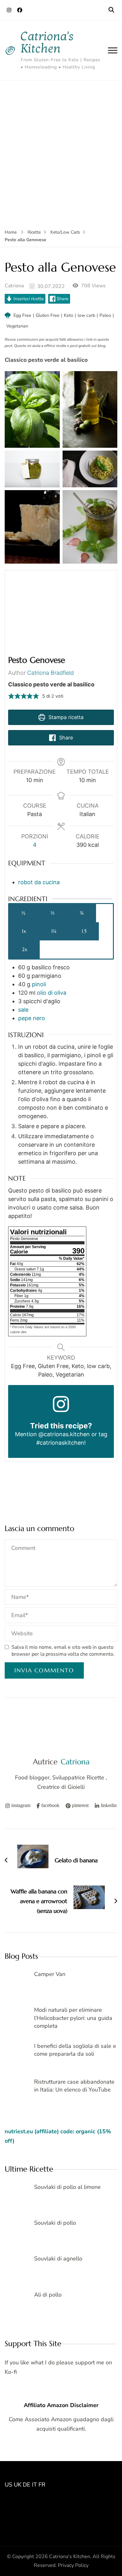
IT (34, 2485)
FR (42, 2485)
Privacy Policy (73, 2565)
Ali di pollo (48, 2295)
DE (27, 2485)
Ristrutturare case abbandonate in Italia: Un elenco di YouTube (74, 2086)
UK (18, 2485)
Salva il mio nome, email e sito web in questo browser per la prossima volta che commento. (63, 1651)
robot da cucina (39, 882)
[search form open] (111, 10)
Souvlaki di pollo (55, 2223)
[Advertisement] (61, 145)
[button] (11, 696)
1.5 (84, 931)
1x (24, 931)
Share (62, 299)
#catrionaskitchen (60, 1443)
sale (23, 1010)
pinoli (39, 984)
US (8, 2485)
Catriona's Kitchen (47, 42)
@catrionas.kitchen (64, 1434)
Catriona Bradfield (51, 673)
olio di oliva (52, 993)
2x (25, 949)
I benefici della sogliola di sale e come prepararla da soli (75, 2050)
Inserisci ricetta (28, 299)
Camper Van (50, 1974)
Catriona (14, 286)
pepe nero (32, 1018)
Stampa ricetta (65, 717)
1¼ (54, 931)
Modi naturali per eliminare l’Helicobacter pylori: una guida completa (73, 2018)
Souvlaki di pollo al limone (67, 2187)
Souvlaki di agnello (58, 2259)
